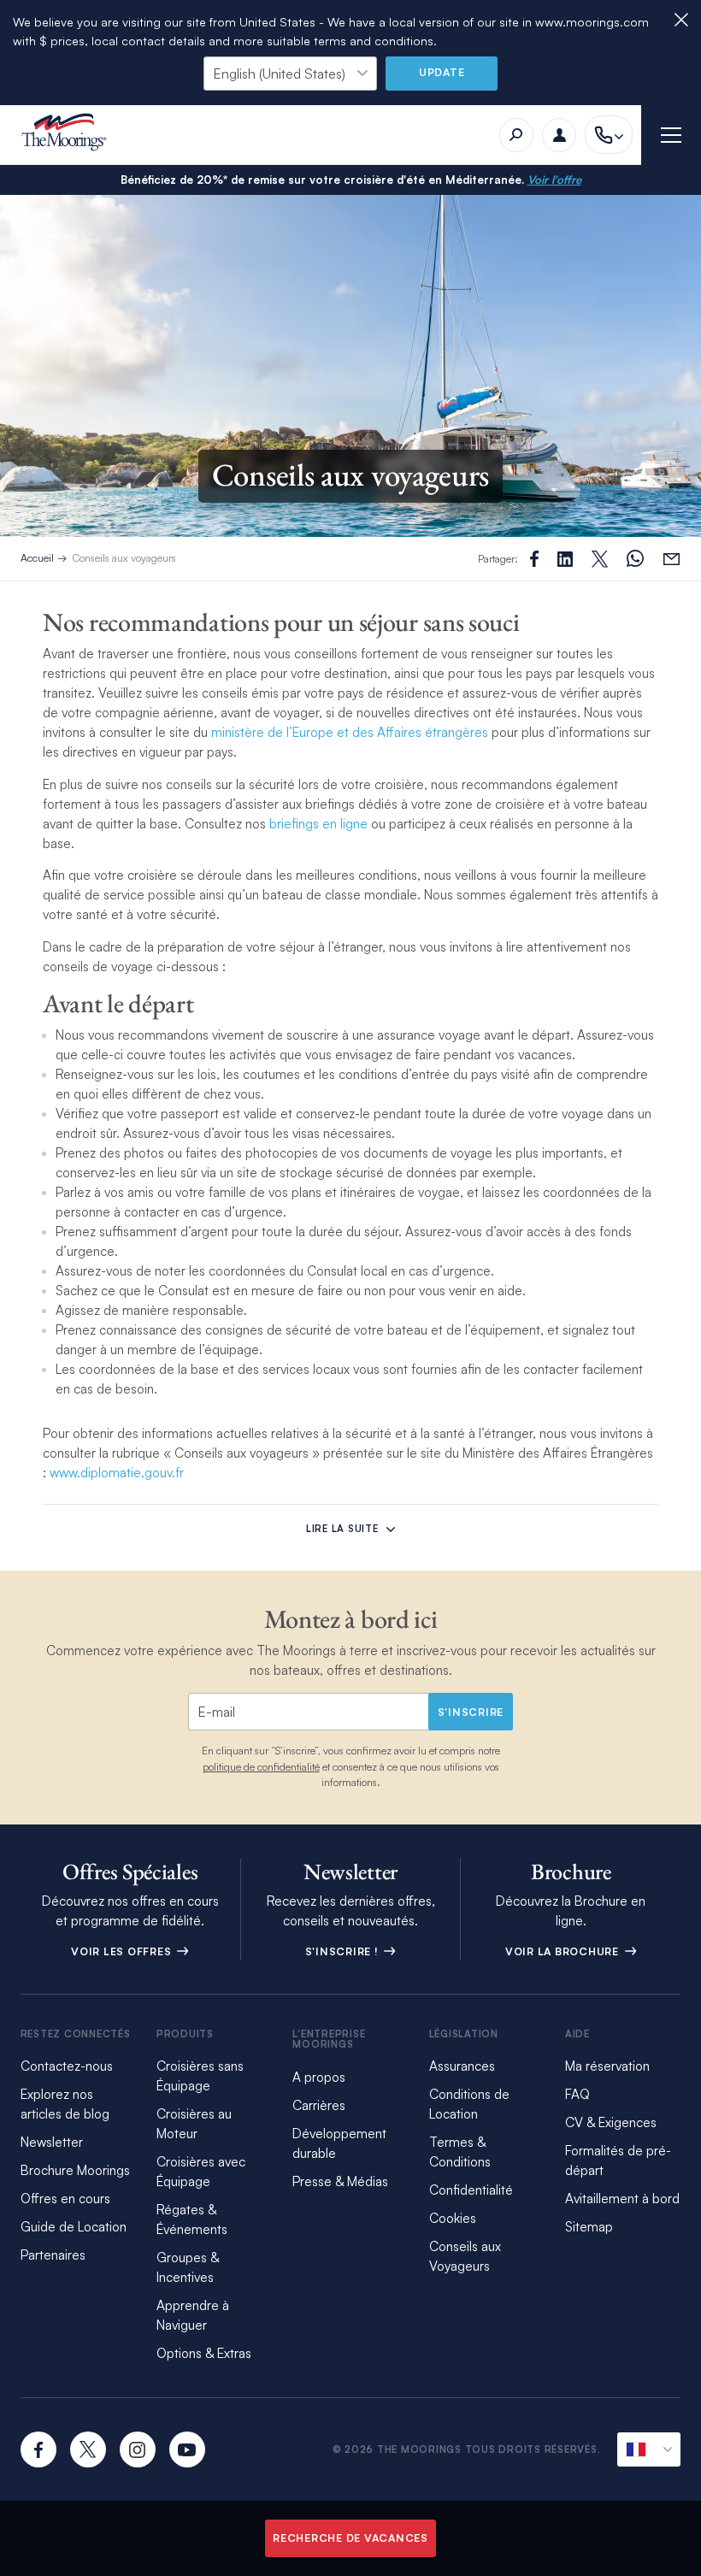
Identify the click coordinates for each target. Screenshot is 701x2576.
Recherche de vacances (350, 2538)
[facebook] (38, 2449)
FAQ (577, 2094)
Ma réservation (607, 2066)
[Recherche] (516, 135)
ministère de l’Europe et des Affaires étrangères (350, 732)
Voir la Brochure (564, 1951)
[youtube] (187, 2449)
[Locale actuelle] (649, 2449)
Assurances (462, 2066)
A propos (319, 2077)
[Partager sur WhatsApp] (635, 559)
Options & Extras (204, 2353)
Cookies (453, 2218)
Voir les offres (123, 1951)
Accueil (37, 558)
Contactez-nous (67, 2066)
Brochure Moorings (75, 2170)
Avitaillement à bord (622, 2199)
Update (442, 72)
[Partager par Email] (672, 559)
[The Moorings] (70, 135)
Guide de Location (74, 2227)
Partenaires (53, 2255)
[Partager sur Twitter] (565, 559)
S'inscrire (471, 1712)
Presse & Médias (340, 2181)
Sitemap (589, 2227)
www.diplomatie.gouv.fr (118, 1473)
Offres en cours (65, 2199)
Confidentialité (471, 2190)
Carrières (319, 2105)
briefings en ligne (318, 824)
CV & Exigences (611, 2122)
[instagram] (138, 2449)
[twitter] (88, 2449)
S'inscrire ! (344, 1951)
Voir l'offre (554, 180)
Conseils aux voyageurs (124, 558)
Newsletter (52, 2142)
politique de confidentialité (261, 1767)
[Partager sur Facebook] (534, 559)
